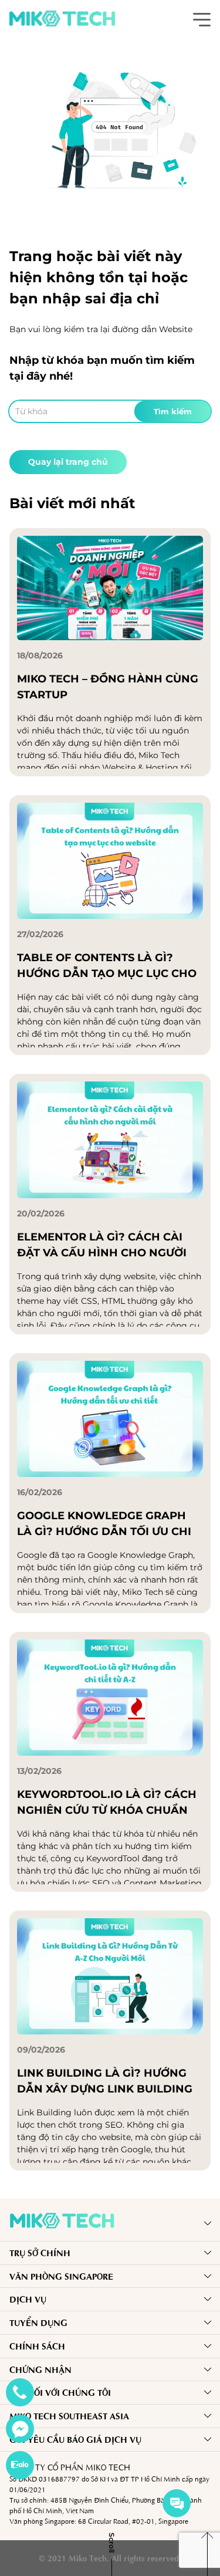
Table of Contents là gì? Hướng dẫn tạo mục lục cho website (107, 966)
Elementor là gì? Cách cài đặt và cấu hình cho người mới (102, 1246)
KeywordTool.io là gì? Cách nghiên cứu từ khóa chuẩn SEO (107, 1803)
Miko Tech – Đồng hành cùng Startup (108, 687)
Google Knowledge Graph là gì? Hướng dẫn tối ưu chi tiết (104, 1524)
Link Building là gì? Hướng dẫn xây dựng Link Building (105, 2081)
